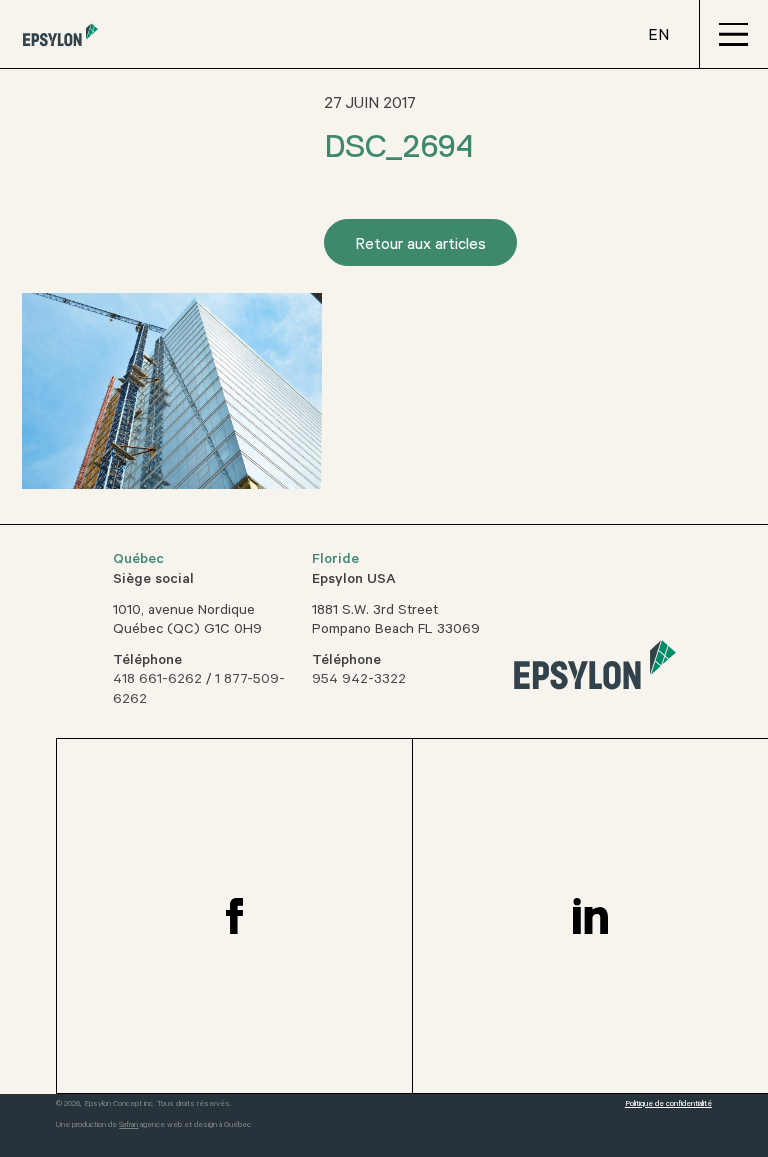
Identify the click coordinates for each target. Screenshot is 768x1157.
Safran (128, 1125)
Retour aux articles (420, 246)
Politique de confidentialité (668, 1104)
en (658, 37)
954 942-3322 (359, 681)
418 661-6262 (157, 681)
